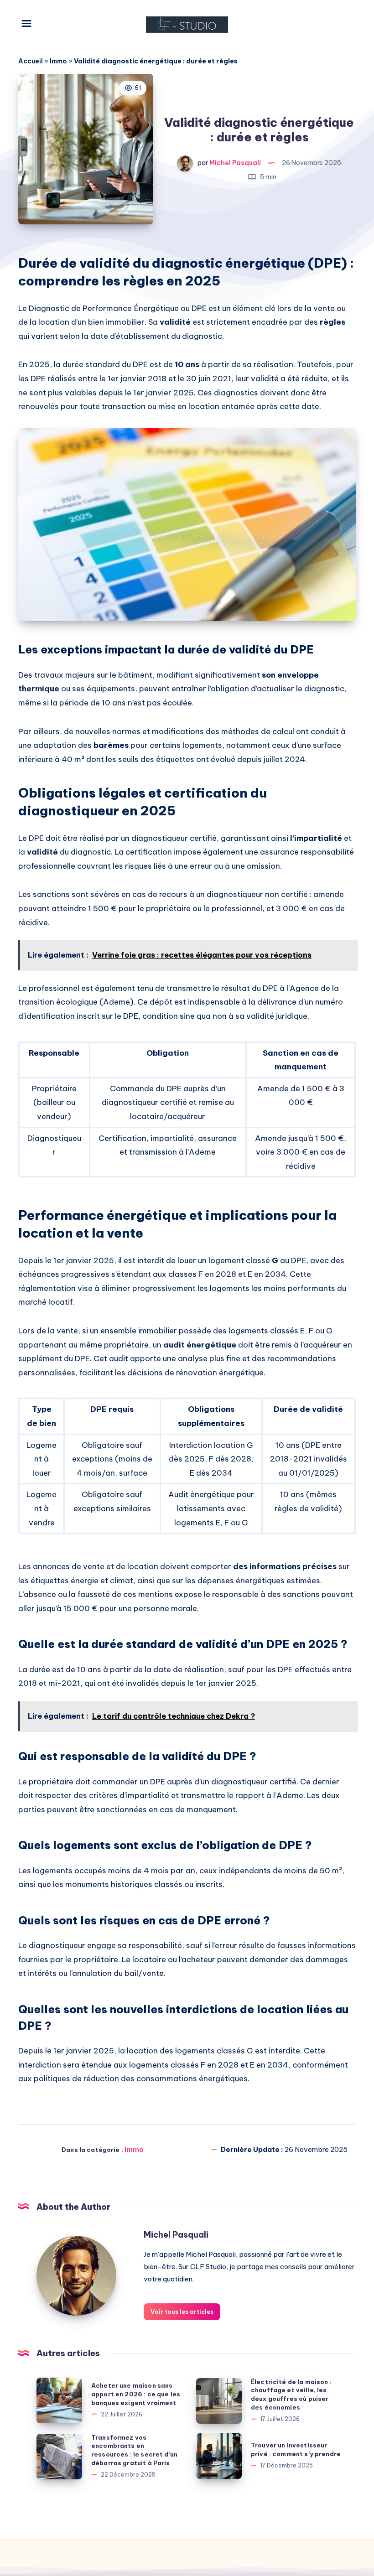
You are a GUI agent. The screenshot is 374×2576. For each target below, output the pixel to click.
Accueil (31, 61)
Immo (58, 61)
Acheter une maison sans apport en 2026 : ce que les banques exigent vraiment (136, 2394)
